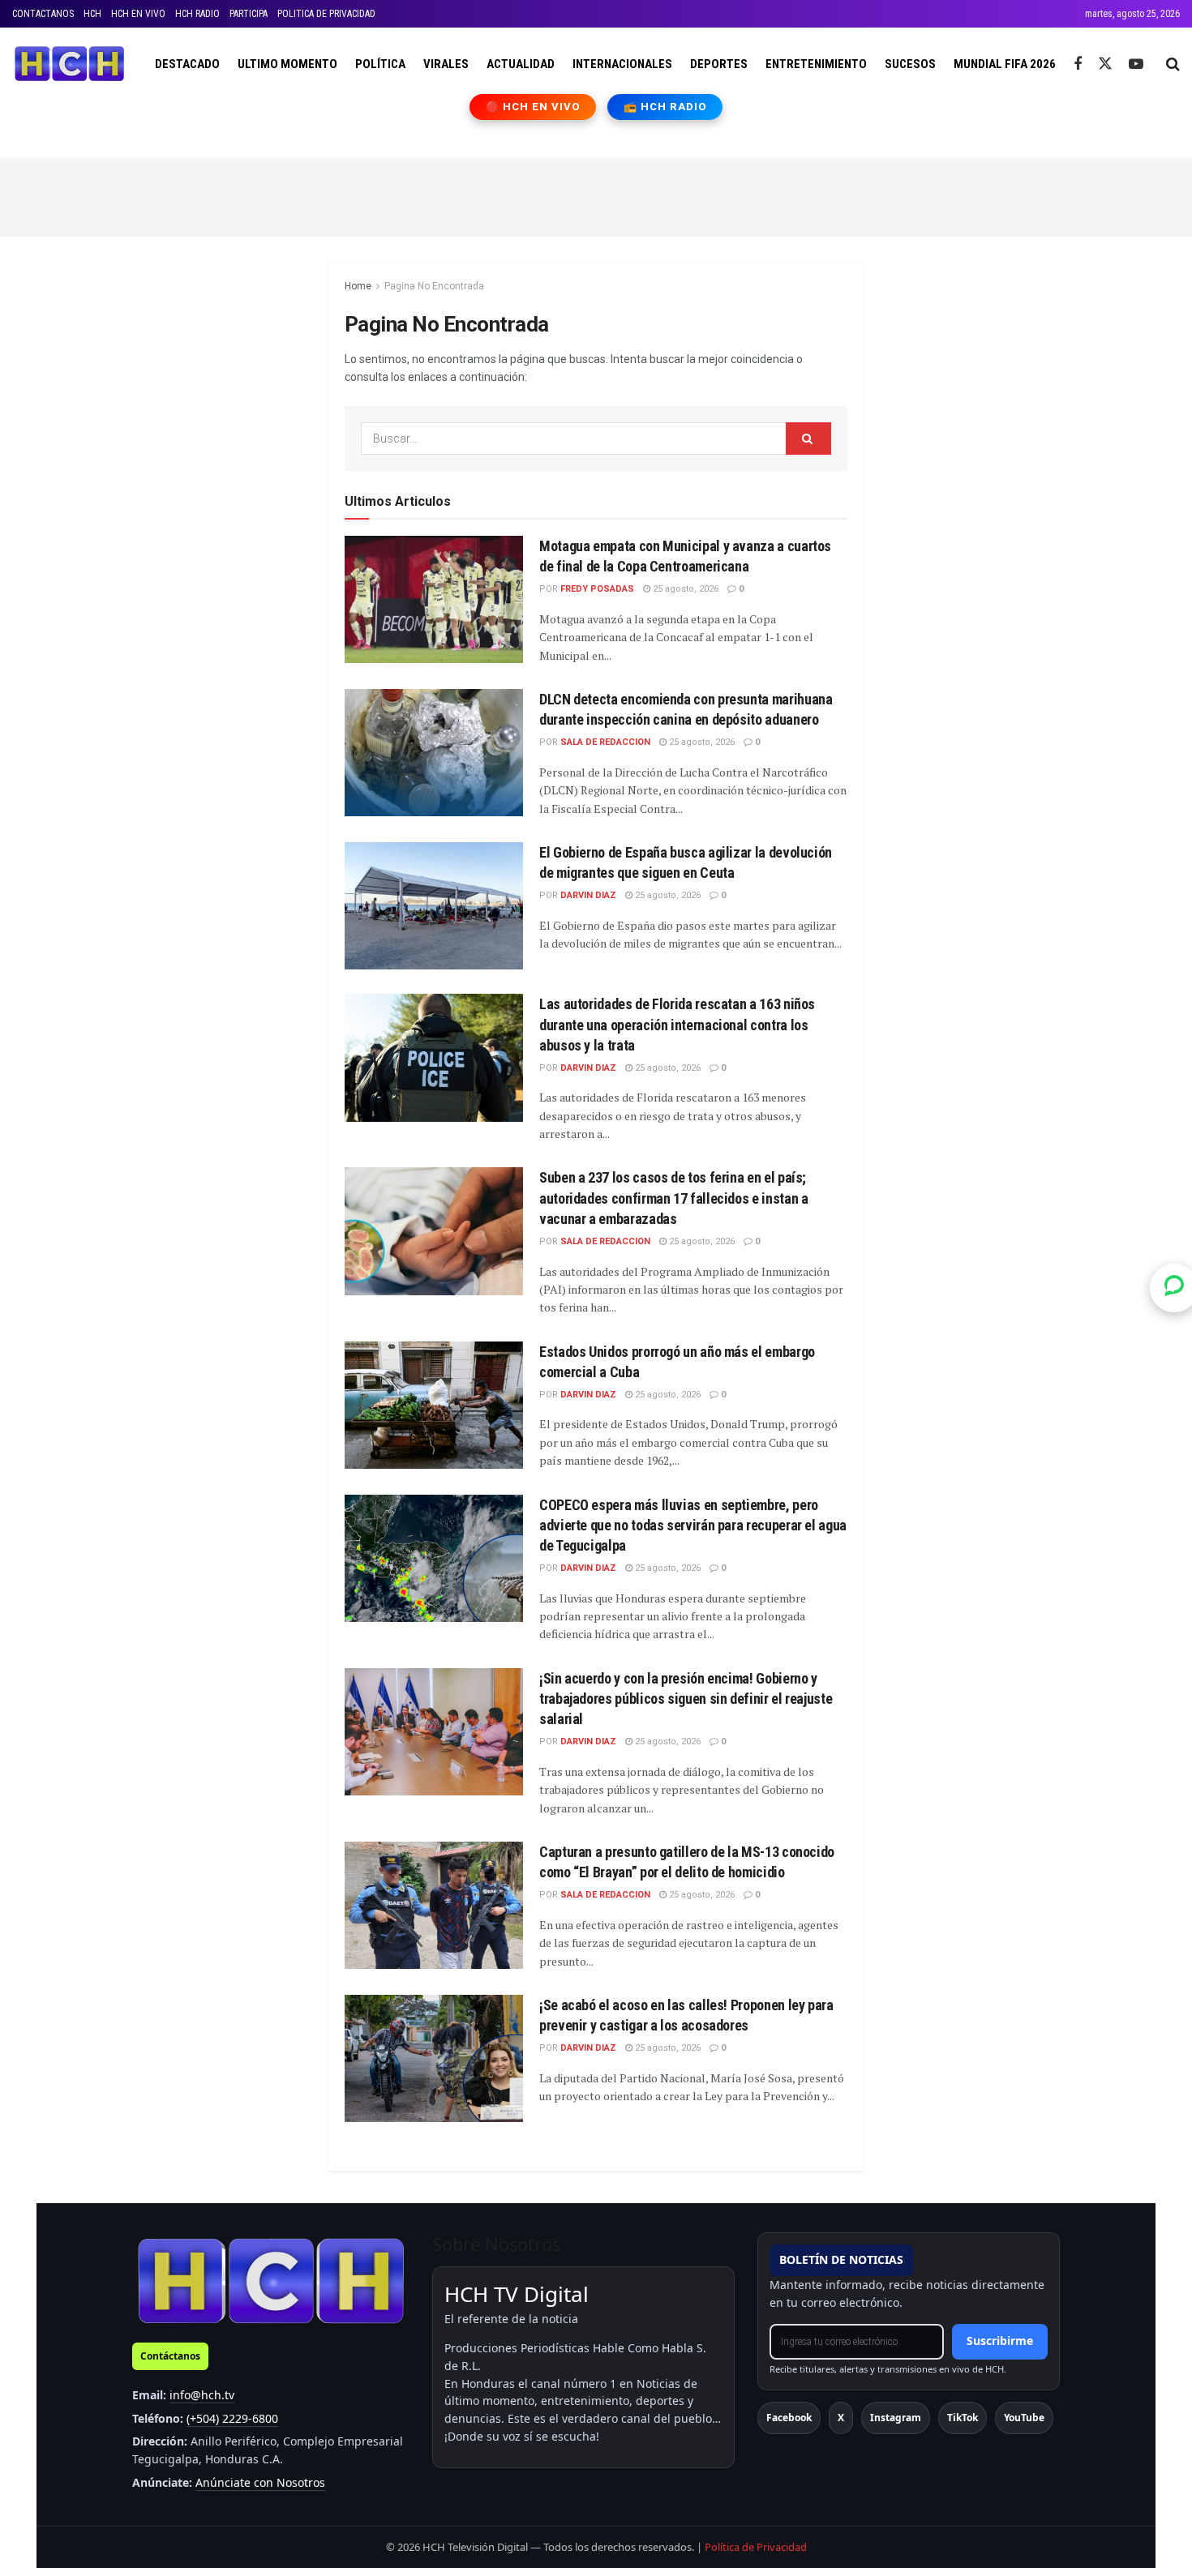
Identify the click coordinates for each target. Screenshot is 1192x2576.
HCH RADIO (197, 14)
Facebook (789, 2418)
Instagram (896, 2418)
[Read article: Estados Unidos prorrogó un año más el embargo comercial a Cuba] (434, 1405)
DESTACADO (187, 64)
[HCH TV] (271, 2281)
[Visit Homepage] (69, 64)
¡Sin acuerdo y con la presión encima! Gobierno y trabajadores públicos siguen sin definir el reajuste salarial (686, 1699)
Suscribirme (1000, 2341)
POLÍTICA (380, 64)
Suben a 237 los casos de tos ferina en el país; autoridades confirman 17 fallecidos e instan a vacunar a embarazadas (673, 1198)
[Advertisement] (596, 195)
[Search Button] (1173, 64)
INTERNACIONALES (622, 64)
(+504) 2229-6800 (232, 2418)
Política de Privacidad (756, 2547)
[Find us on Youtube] (1136, 64)
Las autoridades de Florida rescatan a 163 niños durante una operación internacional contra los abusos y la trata (677, 1024)
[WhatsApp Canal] (1174, 1288)
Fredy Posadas (597, 589)
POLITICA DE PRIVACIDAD (326, 14)
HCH (92, 14)
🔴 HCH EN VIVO (533, 107)
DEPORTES (719, 64)
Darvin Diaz (588, 895)
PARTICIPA (249, 14)
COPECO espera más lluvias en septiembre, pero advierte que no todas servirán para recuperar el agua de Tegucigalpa (693, 1525)
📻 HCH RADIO (665, 107)
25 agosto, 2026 (684, 589)
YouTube (1024, 2418)
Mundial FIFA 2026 (1005, 64)
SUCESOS (910, 64)
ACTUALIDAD (521, 64)
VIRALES (446, 64)
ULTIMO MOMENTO (287, 64)
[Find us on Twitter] (1105, 64)
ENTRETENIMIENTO (816, 64)
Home (358, 286)
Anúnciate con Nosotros (260, 2482)
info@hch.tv (202, 2395)
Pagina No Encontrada (434, 286)
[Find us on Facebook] (1078, 64)
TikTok (963, 2418)
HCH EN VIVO (138, 14)
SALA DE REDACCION (605, 742)
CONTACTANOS (43, 14)
